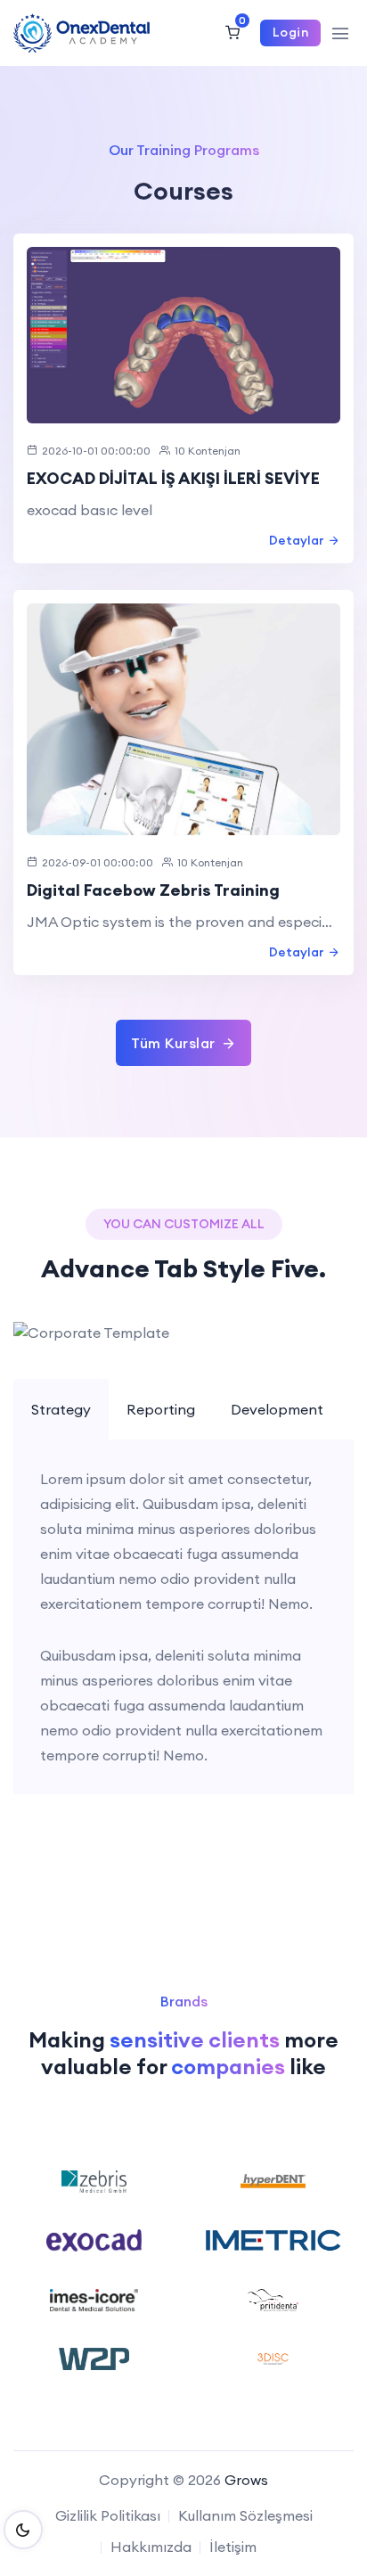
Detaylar (297, 540)
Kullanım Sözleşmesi (245, 2515)
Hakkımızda (151, 2547)
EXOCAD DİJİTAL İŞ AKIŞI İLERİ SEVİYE (173, 478)
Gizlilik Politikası (108, 2515)
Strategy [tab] (61, 1409)
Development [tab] (277, 1409)
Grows (246, 2480)
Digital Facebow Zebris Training (153, 890)
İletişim (233, 2547)
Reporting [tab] (161, 1409)
